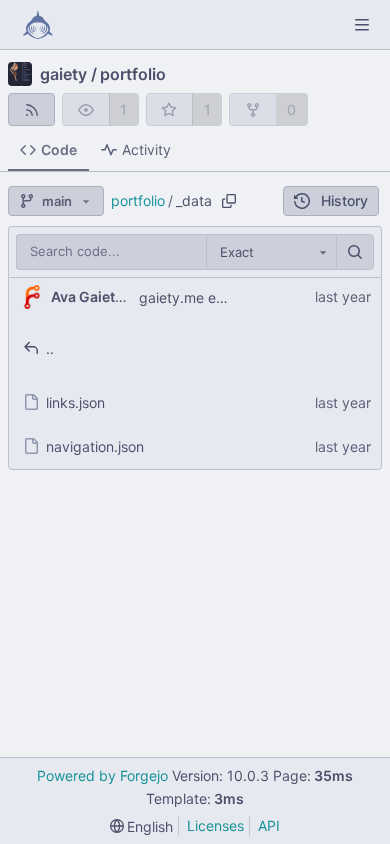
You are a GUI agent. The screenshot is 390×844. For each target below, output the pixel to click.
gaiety (63, 74)
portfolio (133, 74)
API (269, 825)
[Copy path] (229, 201)
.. (50, 348)
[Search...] (355, 252)
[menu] (142, 826)
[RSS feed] (31, 109)
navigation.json (95, 446)
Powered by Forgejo (102, 775)
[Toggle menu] (362, 25)
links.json (75, 402)
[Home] (38, 25)
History (344, 200)
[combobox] (271, 252)
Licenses (215, 825)
